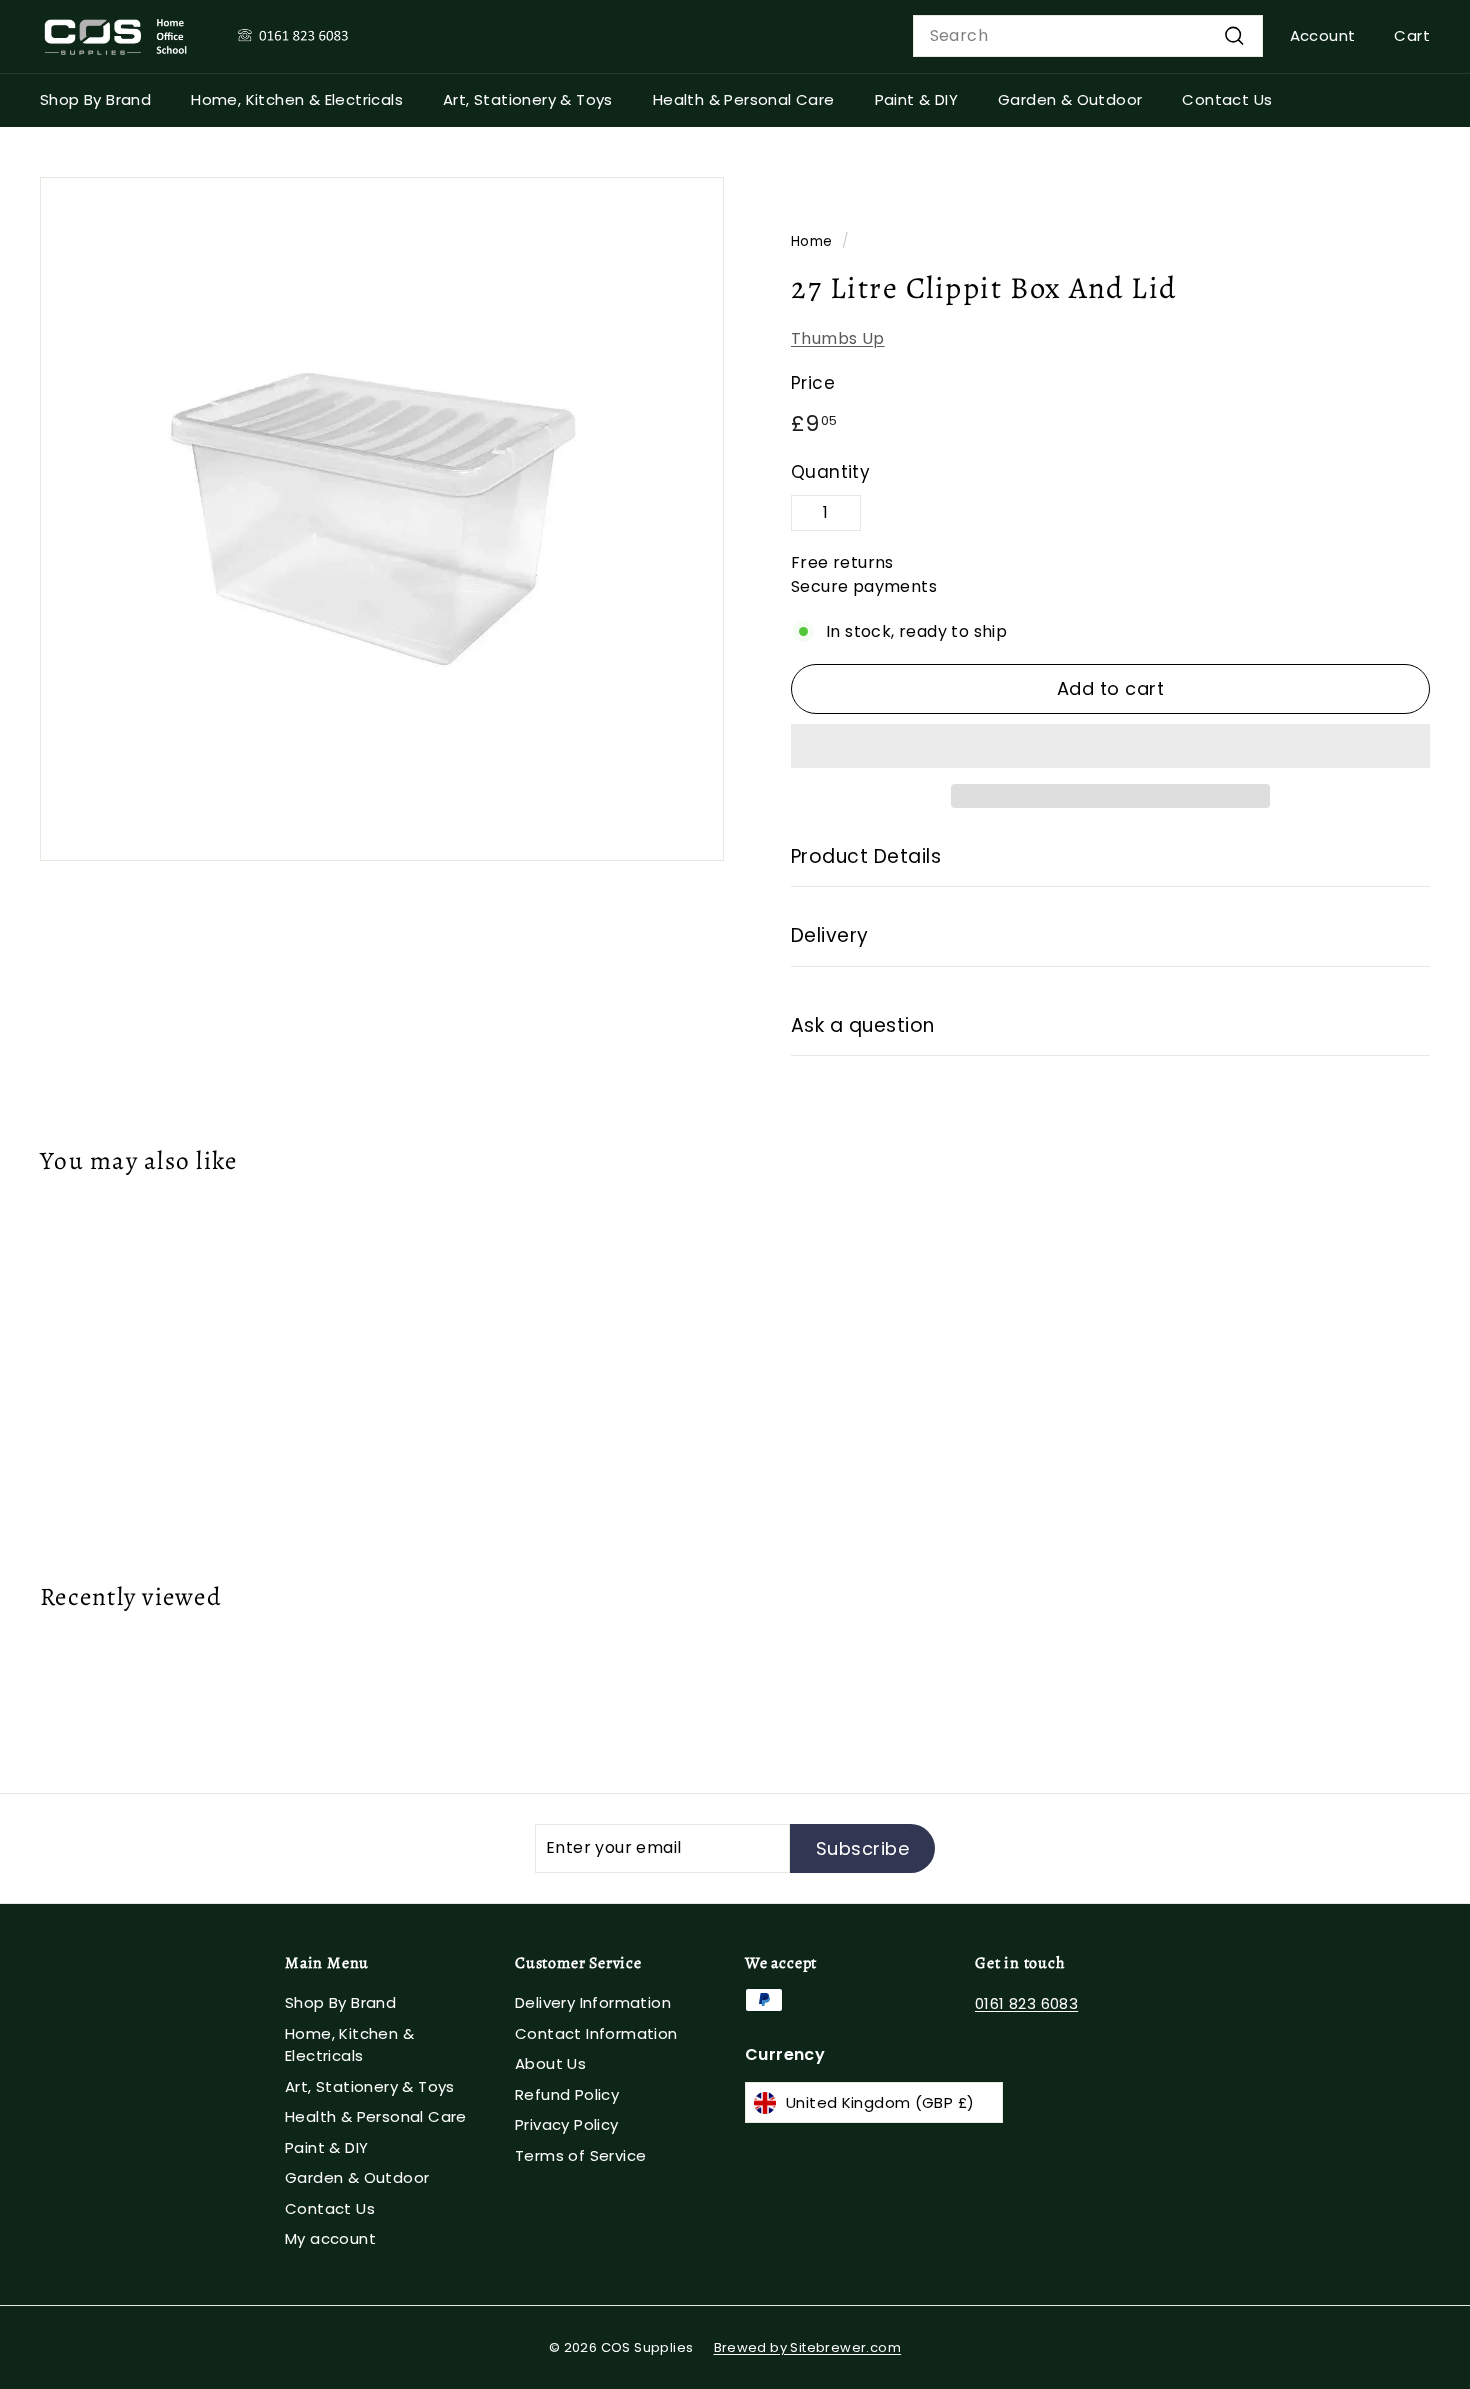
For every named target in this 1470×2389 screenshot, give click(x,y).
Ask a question (863, 1025)
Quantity (830, 472)
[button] (1110, 746)
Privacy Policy (567, 2124)
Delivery (830, 935)
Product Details (866, 856)
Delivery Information (593, 2002)
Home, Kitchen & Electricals (297, 99)
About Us (550, 2063)
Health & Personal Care (744, 99)
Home (812, 241)
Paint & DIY (916, 99)
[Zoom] (382, 519)
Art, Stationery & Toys (528, 99)
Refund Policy (567, 2094)
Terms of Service (580, 2155)
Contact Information (596, 2033)
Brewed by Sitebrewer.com (808, 2347)
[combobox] (1088, 36)
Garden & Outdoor (1070, 99)
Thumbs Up (838, 338)
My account (330, 2238)
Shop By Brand (95, 99)
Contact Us (1227, 99)
